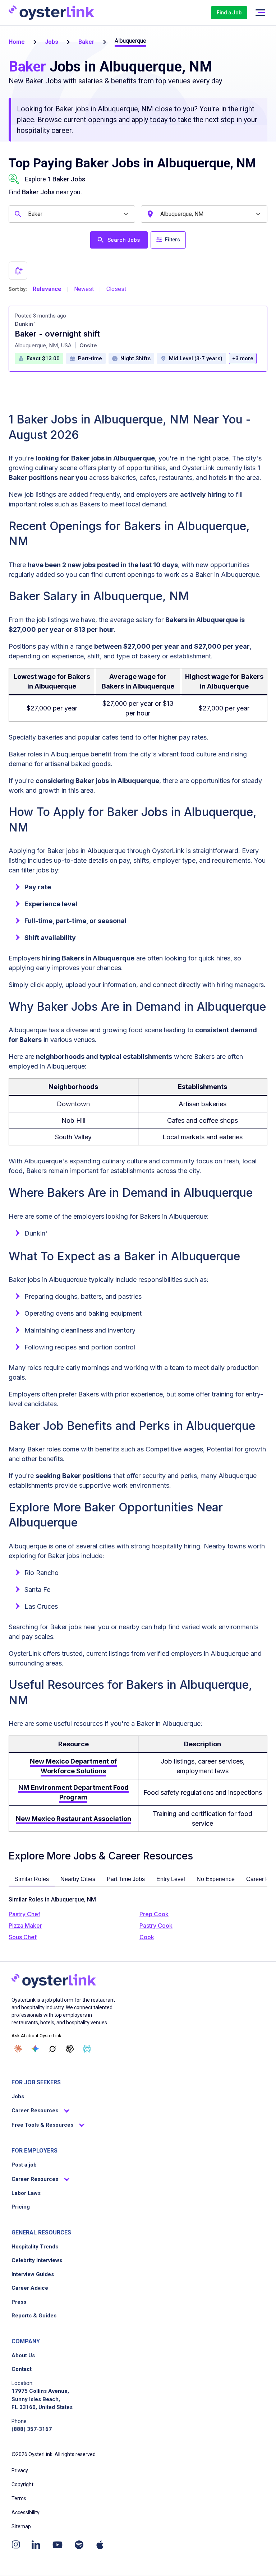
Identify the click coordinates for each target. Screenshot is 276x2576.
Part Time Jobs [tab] (126, 1879)
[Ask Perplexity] (87, 2049)
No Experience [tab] (216, 1879)
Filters (172, 240)
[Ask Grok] (52, 2049)
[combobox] (73, 214)
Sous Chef (23, 1937)
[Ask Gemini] (35, 2049)
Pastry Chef (24, 1914)
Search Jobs (124, 240)
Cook (147, 1937)
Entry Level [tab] (171, 1879)
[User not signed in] (260, 13)
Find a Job (229, 13)
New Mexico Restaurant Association (73, 1819)
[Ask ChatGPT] (70, 2049)
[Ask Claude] (18, 2049)
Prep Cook (154, 1914)
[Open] (126, 214)
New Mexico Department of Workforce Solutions (73, 1766)
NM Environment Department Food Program (73, 1792)
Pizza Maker (25, 1926)
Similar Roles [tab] (32, 1879)
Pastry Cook (156, 1926)
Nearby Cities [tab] (78, 1879)
